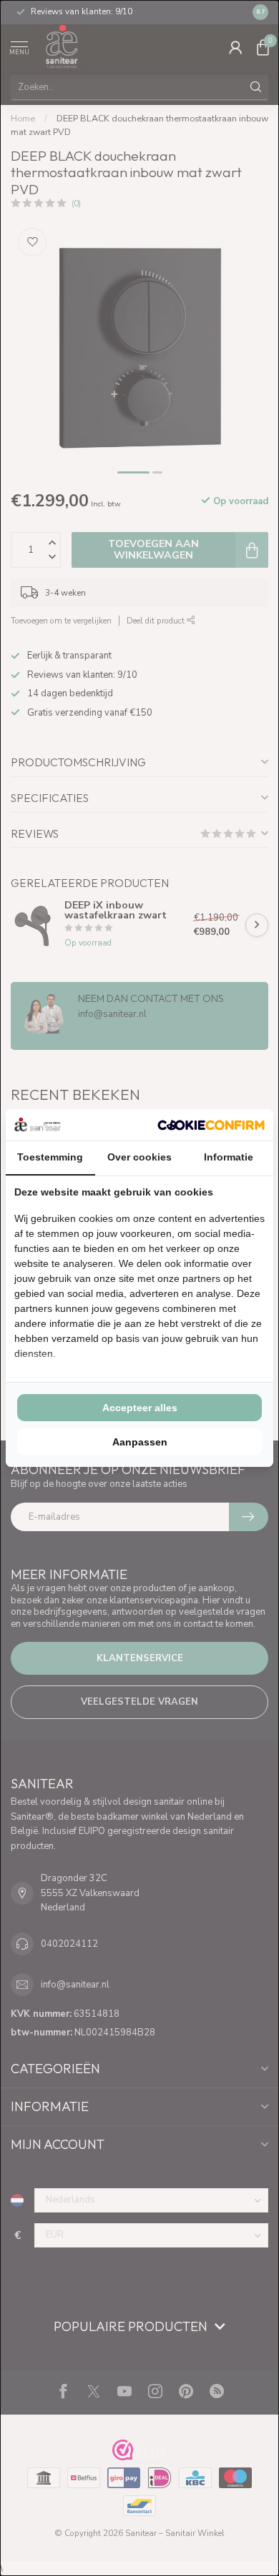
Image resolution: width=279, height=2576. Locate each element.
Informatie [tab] (229, 1157)
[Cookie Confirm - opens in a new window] (211, 1125)
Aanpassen (140, 1442)
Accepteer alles (140, 1408)
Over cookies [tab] (139, 1157)
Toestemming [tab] (50, 1157)
